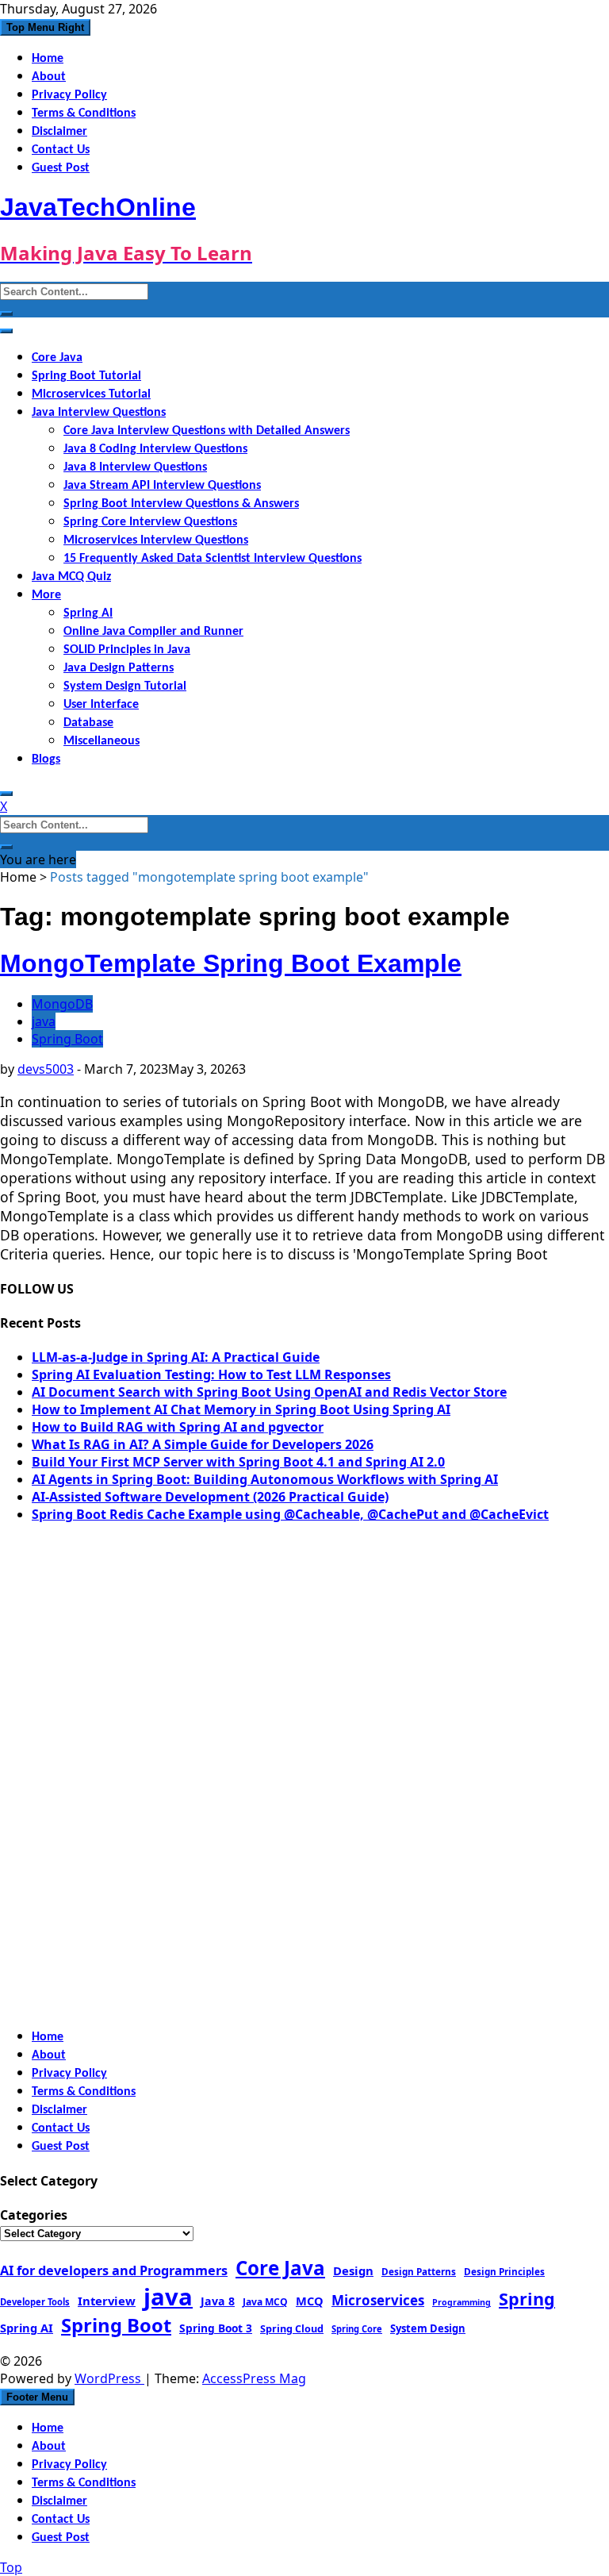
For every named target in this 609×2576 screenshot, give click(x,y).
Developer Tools (35, 2302)
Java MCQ (265, 2302)
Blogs (46, 759)
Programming (462, 2302)
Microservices (378, 2300)
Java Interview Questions (99, 413)
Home (48, 59)
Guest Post (61, 168)
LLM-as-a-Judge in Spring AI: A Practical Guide (176, 1357)
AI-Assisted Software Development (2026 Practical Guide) (210, 1497)
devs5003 (46, 1069)
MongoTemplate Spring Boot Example (231, 963)
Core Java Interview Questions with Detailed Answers (207, 431)
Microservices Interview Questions (156, 540)
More (46, 595)
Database (88, 723)
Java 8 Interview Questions (135, 467)
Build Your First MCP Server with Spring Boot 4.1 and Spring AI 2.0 (238, 1462)
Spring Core (357, 2329)
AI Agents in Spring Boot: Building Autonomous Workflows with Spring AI (265, 1479)
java (44, 1021)
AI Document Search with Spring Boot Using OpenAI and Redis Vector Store (269, 1392)
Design (353, 2270)
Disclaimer (59, 132)
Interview (107, 2301)
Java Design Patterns (119, 668)
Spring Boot (67, 1039)
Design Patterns (419, 2271)
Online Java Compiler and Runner (153, 632)
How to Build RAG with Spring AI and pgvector (178, 1427)
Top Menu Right (45, 27)
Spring (527, 2299)
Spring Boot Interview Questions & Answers (181, 504)
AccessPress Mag (254, 2378)
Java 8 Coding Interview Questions (155, 449)
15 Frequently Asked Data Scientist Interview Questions (213, 559)
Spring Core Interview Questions (150, 522)
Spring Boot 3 (216, 2328)
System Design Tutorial (125, 686)
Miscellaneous (101, 741)
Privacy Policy (69, 95)
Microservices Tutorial (91, 394)
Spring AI (88, 613)
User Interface (101, 705)
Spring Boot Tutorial (86, 376)
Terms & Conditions (84, 113)
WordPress (109, 2378)
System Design (428, 2328)
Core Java (57, 358)
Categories (34, 2215)
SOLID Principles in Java (127, 650)
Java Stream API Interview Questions (162, 486)
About (49, 77)
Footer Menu (37, 2397)
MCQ (310, 2301)
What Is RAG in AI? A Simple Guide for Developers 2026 (203, 1444)
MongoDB (62, 1004)
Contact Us (61, 150)
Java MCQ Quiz (71, 577)
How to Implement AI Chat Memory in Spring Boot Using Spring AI (241, 1409)
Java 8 (218, 2301)
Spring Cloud (292, 2328)
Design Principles (504, 2271)
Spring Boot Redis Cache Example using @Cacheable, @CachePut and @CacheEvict (290, 1514)
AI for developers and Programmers (114, 2270)
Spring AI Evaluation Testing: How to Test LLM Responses (211, 1375)
